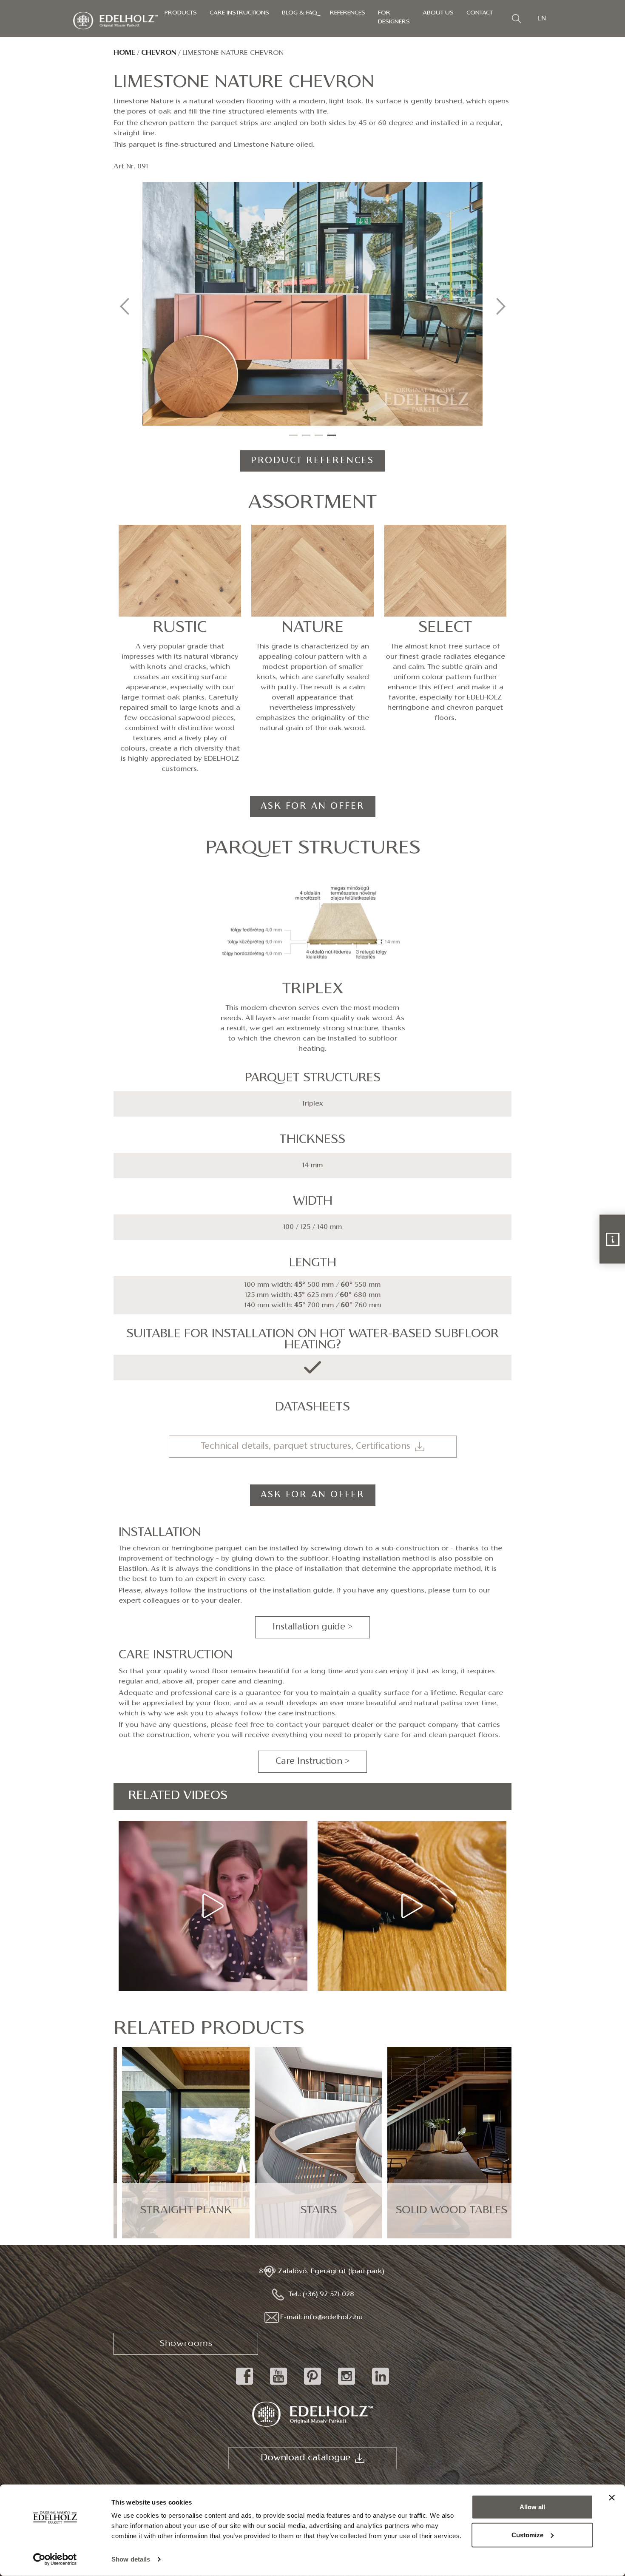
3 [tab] (319, 435)
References (348, 13)
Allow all (532, 2507)
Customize (527, 2535)
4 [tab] (332, 435)
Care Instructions (239, 13)
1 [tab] (293, 435)
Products (181, 13)
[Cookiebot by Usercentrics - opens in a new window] (55, 2559)
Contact (480, 13)
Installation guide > (312, 1627)
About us (438, 13)
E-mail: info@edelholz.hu (321, 2317)
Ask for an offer (313, 807)
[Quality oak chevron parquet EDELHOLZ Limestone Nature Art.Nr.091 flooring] (312, 304)
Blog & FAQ (300, 13)
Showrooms (186, 2344)
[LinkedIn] (381, 2385)
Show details (131, 2559)
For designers (394, 17)
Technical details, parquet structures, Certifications (306, 1447)
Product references (312, 461)
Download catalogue (305, 2458)
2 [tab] (306, 435)
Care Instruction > (312, 1762)
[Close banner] (612, 2498)
